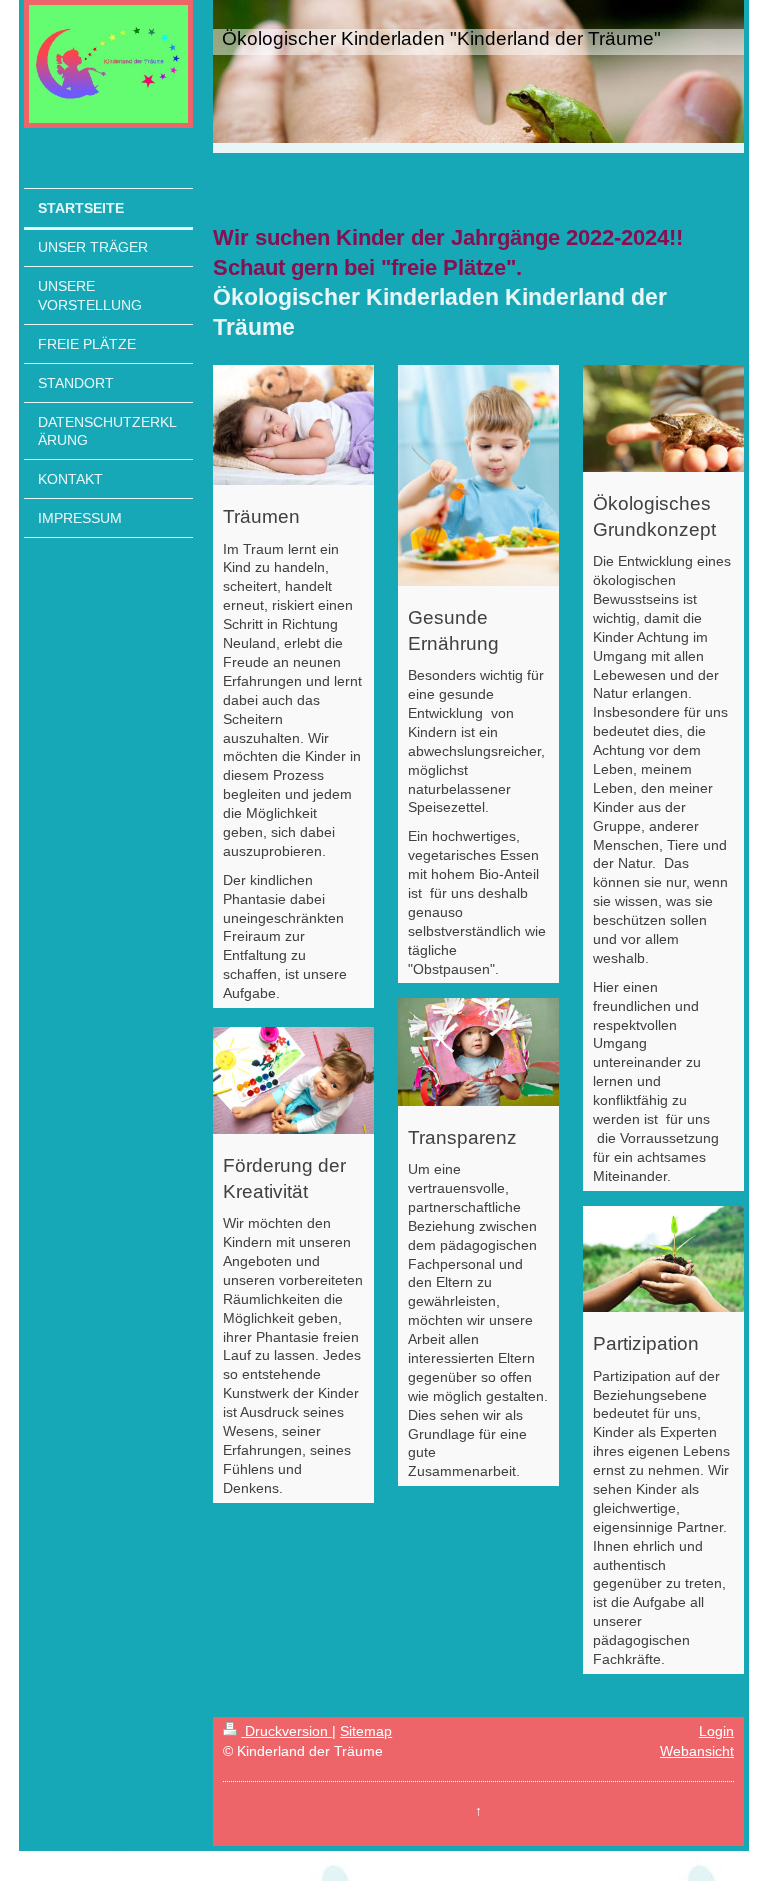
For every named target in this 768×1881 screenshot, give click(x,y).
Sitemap (366, 1731)
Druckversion (286, 1731)
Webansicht (697, 1751)
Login (716, 1731)
